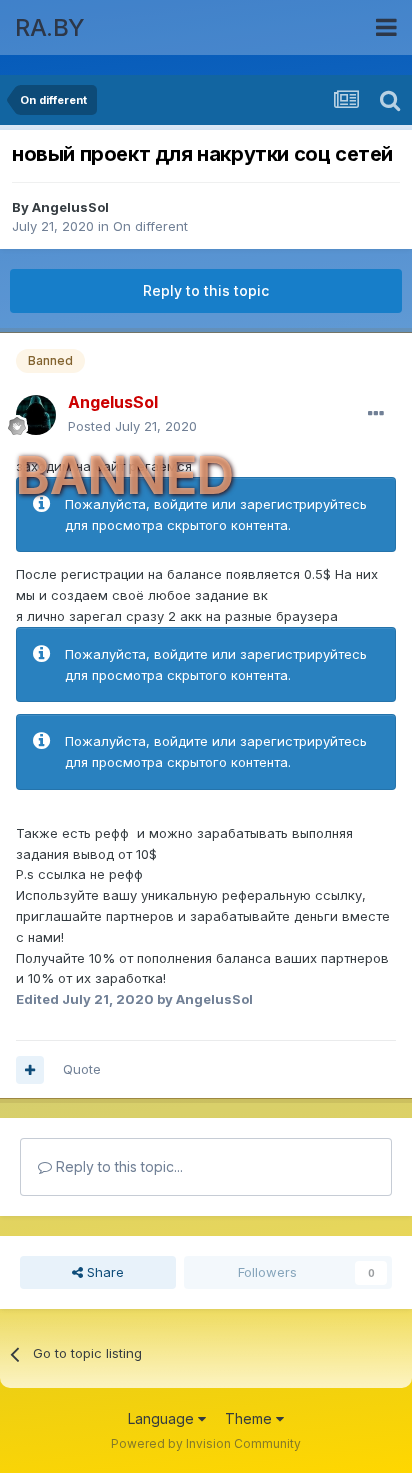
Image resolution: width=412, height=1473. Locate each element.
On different (150, 226)
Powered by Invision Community (206, 1443)
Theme (250, 1418)
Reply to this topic (206, 290)
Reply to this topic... (117, 1166)
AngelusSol (70, 207)
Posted (132, 426)
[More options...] (376, 414)
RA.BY (50, 27)
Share (103, 1272)
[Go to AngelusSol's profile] (36, 415)
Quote (82, 1069)
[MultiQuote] (30, 1070)
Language (163, 1418)
